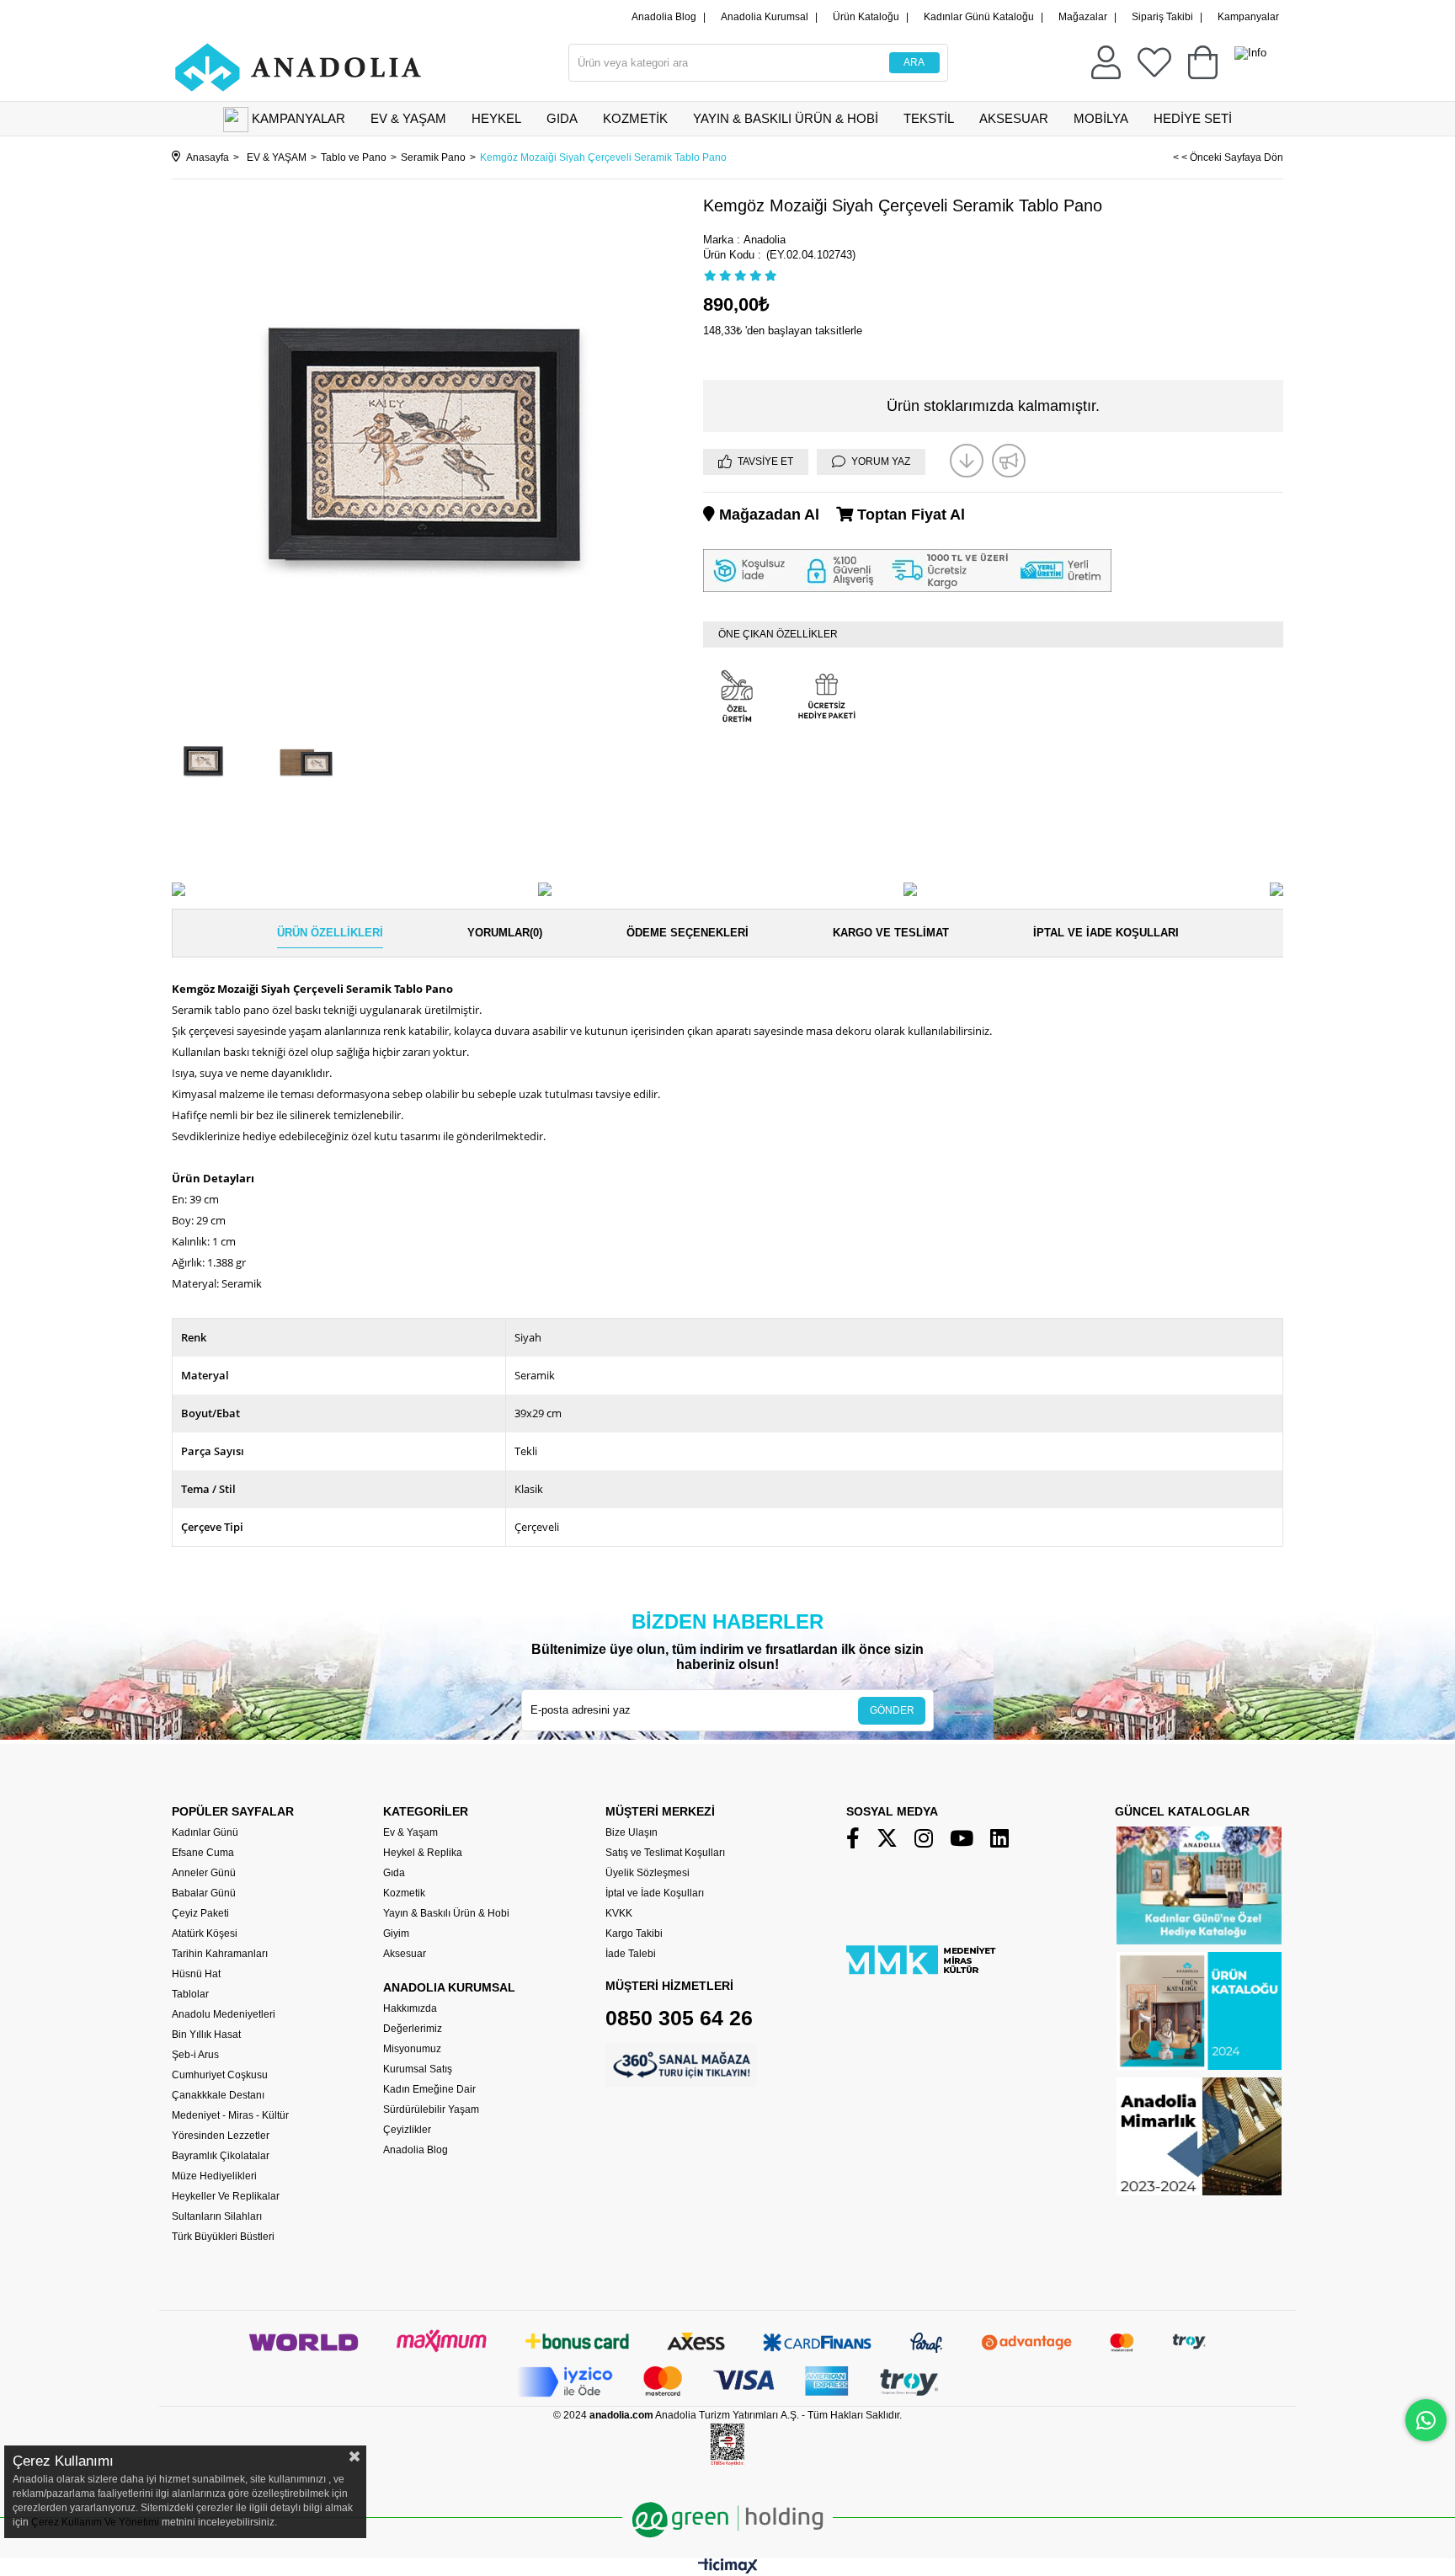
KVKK (619, 1913)
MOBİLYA (1101, 118)
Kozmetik (404, 1893)
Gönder (892, 1710)
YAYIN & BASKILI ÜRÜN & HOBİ (786, 118)
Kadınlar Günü (205, 1832)
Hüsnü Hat (196, 1974)
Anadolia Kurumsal (765, 17)
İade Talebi (631, 1954)
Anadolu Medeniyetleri (224, 2014)
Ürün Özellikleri (330, 933)
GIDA (562, 118)
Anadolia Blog (664, 17)
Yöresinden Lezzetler (221, 2136)
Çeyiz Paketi (200, 1913)
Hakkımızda (410, 2008)
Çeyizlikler (407, 2130)
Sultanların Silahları (217, 2216)
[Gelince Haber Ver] (1009, 461)
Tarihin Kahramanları (220, 1954)
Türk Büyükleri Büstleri (223, 2237)
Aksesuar (405, 1954)
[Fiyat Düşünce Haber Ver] (967, 461)
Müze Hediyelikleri (214, 2176)
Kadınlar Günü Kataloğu (979, 17)
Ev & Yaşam (410, 1832)
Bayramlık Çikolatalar (221, 2156)
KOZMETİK (635, 118)
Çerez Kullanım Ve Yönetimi (94, 2522)
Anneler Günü (204, 1873)
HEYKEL (496, 118)
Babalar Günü (204, 1893)
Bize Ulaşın (632, 1832)
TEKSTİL (929, 118)
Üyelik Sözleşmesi (648, 1873)
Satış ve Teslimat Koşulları (665, 1853)
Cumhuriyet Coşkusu (220, 2075)
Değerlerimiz (413, 2029)
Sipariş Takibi (1162, 17)
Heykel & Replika (423, 1853)
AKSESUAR (1014, 118)
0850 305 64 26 (679, 2018)
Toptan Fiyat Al (909, 515)
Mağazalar (1083, 17)
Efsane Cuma (203, 1853)
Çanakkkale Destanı (218, 2095)
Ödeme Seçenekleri (688, 933)
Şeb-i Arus (195, 2055)
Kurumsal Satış (418, 2069)
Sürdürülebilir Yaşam (431, 2109)
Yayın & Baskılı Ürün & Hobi (446, 1913)
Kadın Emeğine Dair (429, 2089)
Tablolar (190, 1994)
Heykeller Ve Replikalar (226, 2196)
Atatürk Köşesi (205, 1933)
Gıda (394, 1873)
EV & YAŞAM (408, 118)
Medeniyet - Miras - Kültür (230, 2115)
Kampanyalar (1248, 17)
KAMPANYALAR (298, 118)
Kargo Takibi (634, 1933)
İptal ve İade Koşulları (1106, 933)
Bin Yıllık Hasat (206, 2035)
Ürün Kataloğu (866, 17)
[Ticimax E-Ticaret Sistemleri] (728, 2570)
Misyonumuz (412, 2049)
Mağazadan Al (767, 515)
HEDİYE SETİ (1193, 118)
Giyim (396, 1933)
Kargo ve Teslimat (891, 933)
